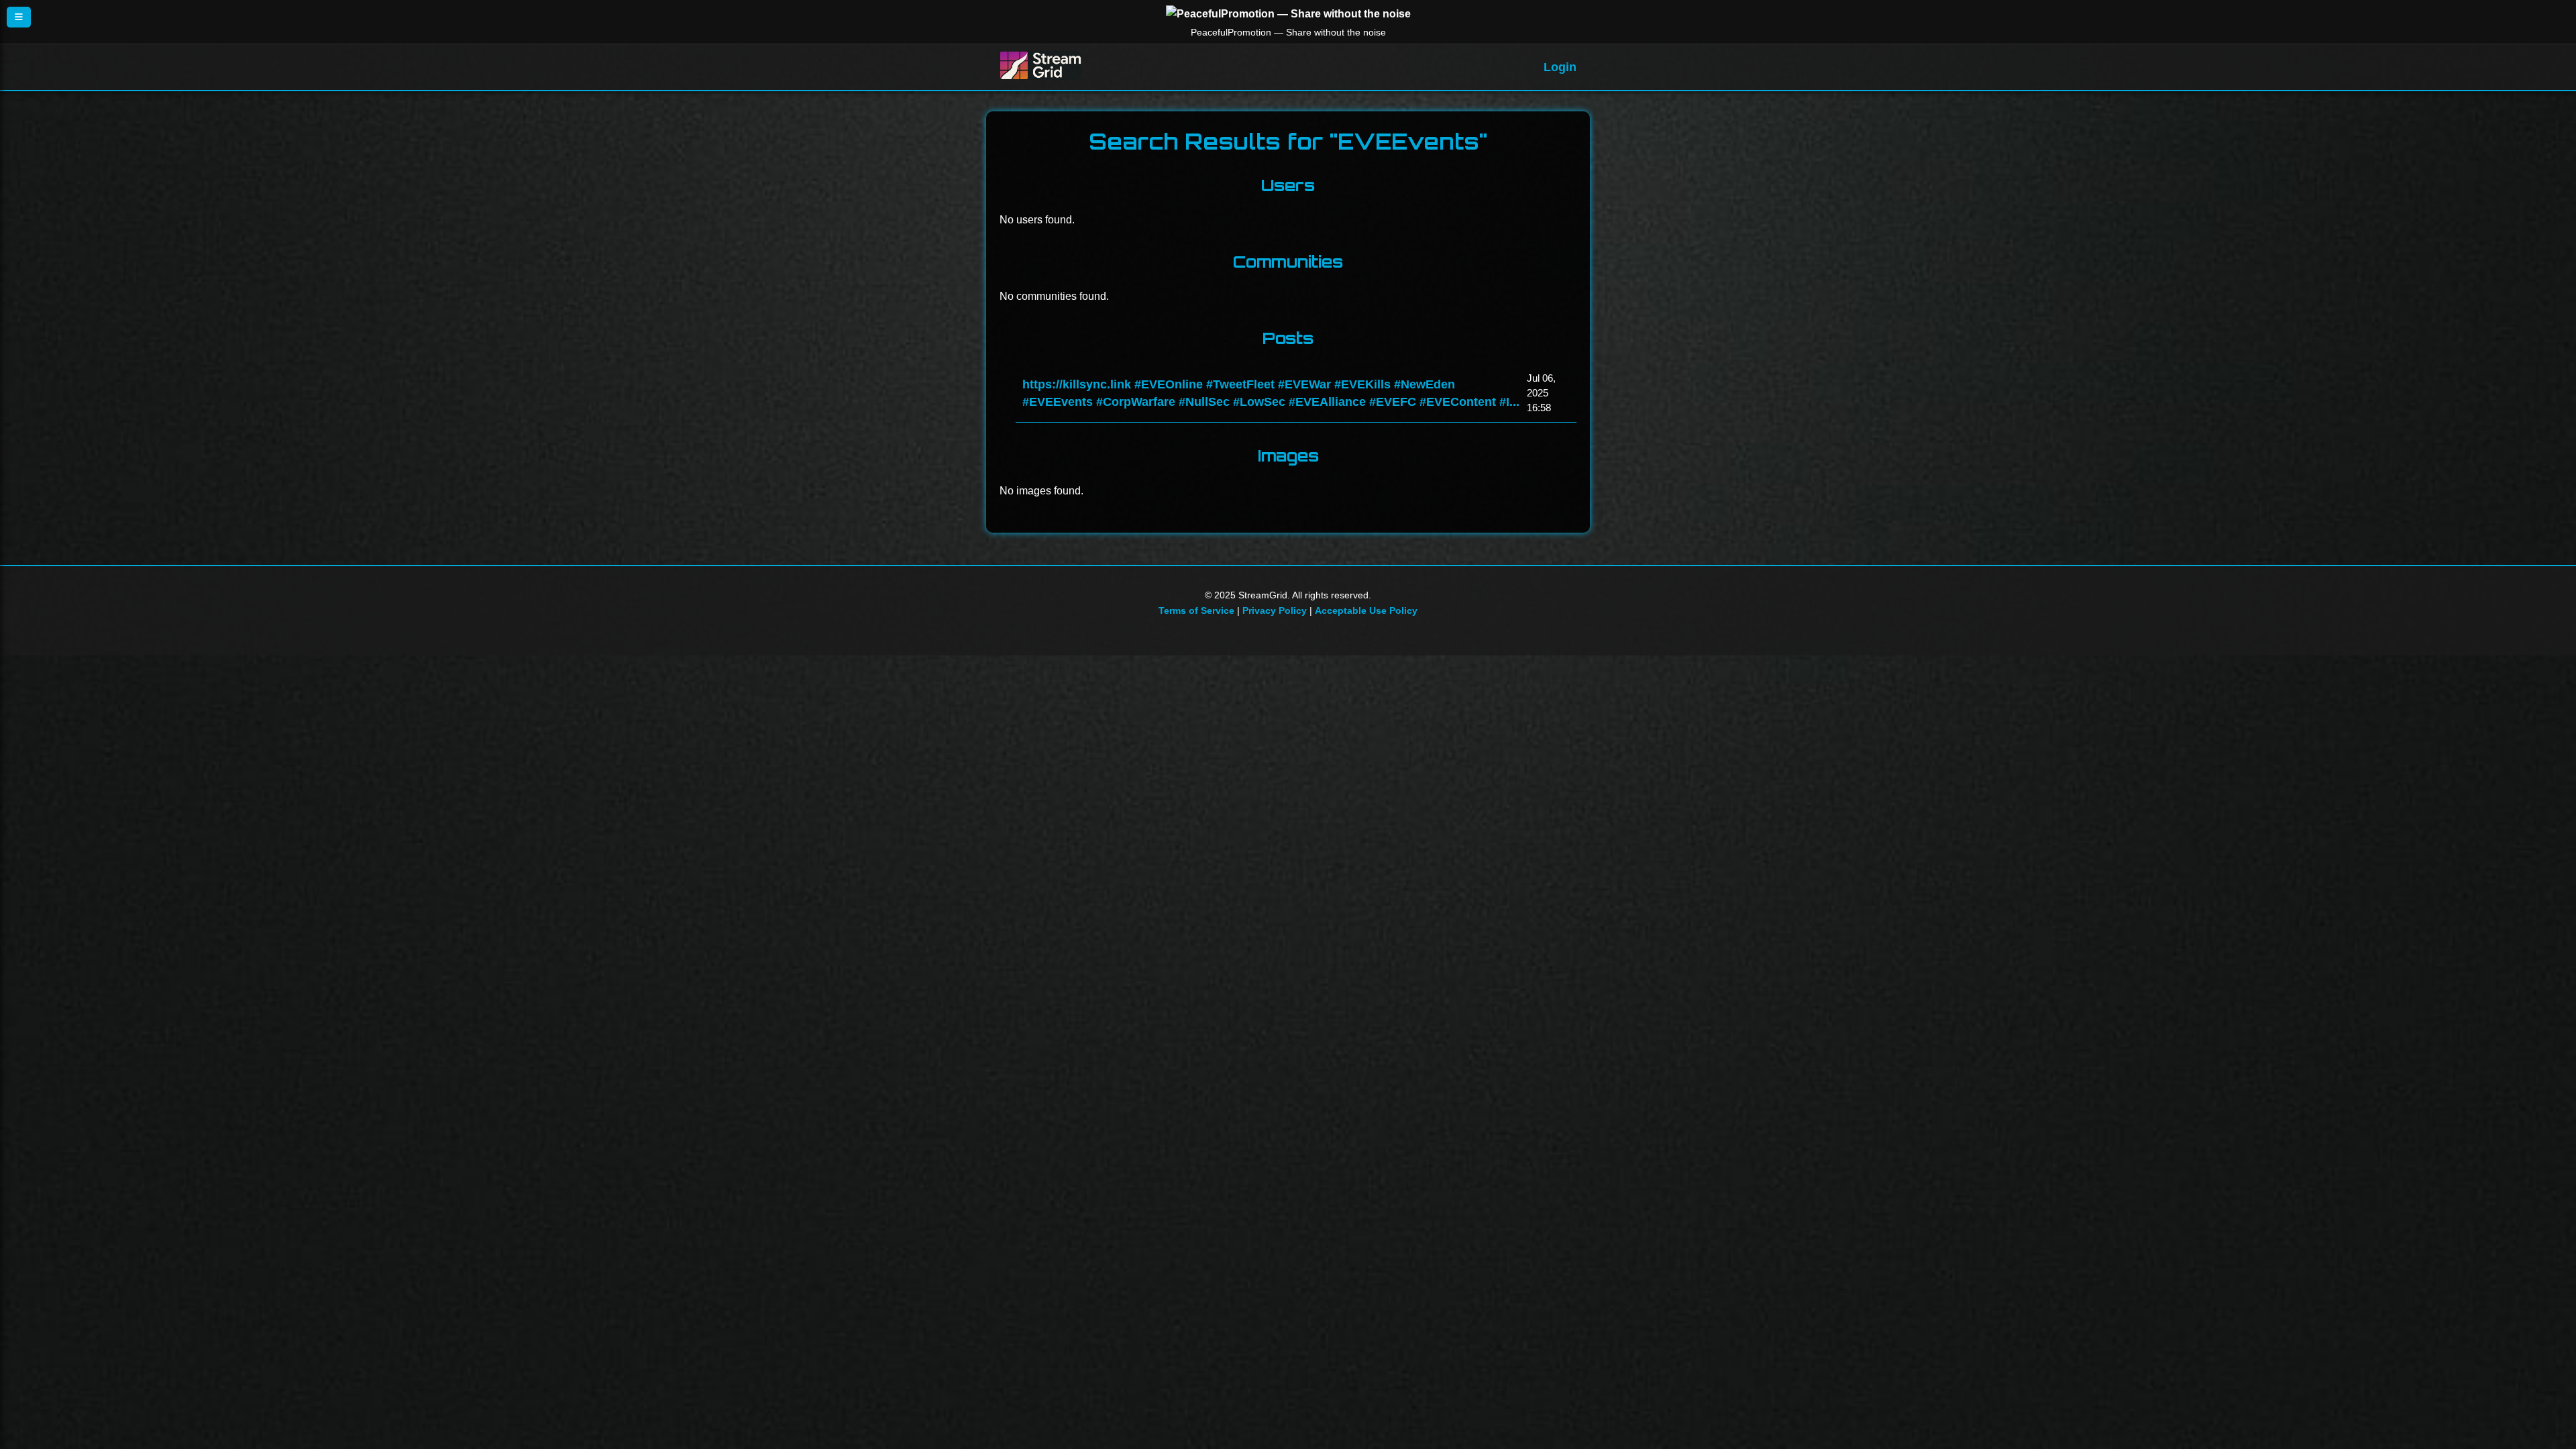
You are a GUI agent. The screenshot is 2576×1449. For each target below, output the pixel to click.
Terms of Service (1196, 610)
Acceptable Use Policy (1366, 610)
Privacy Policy (1275, 610)
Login (1560, 67)
